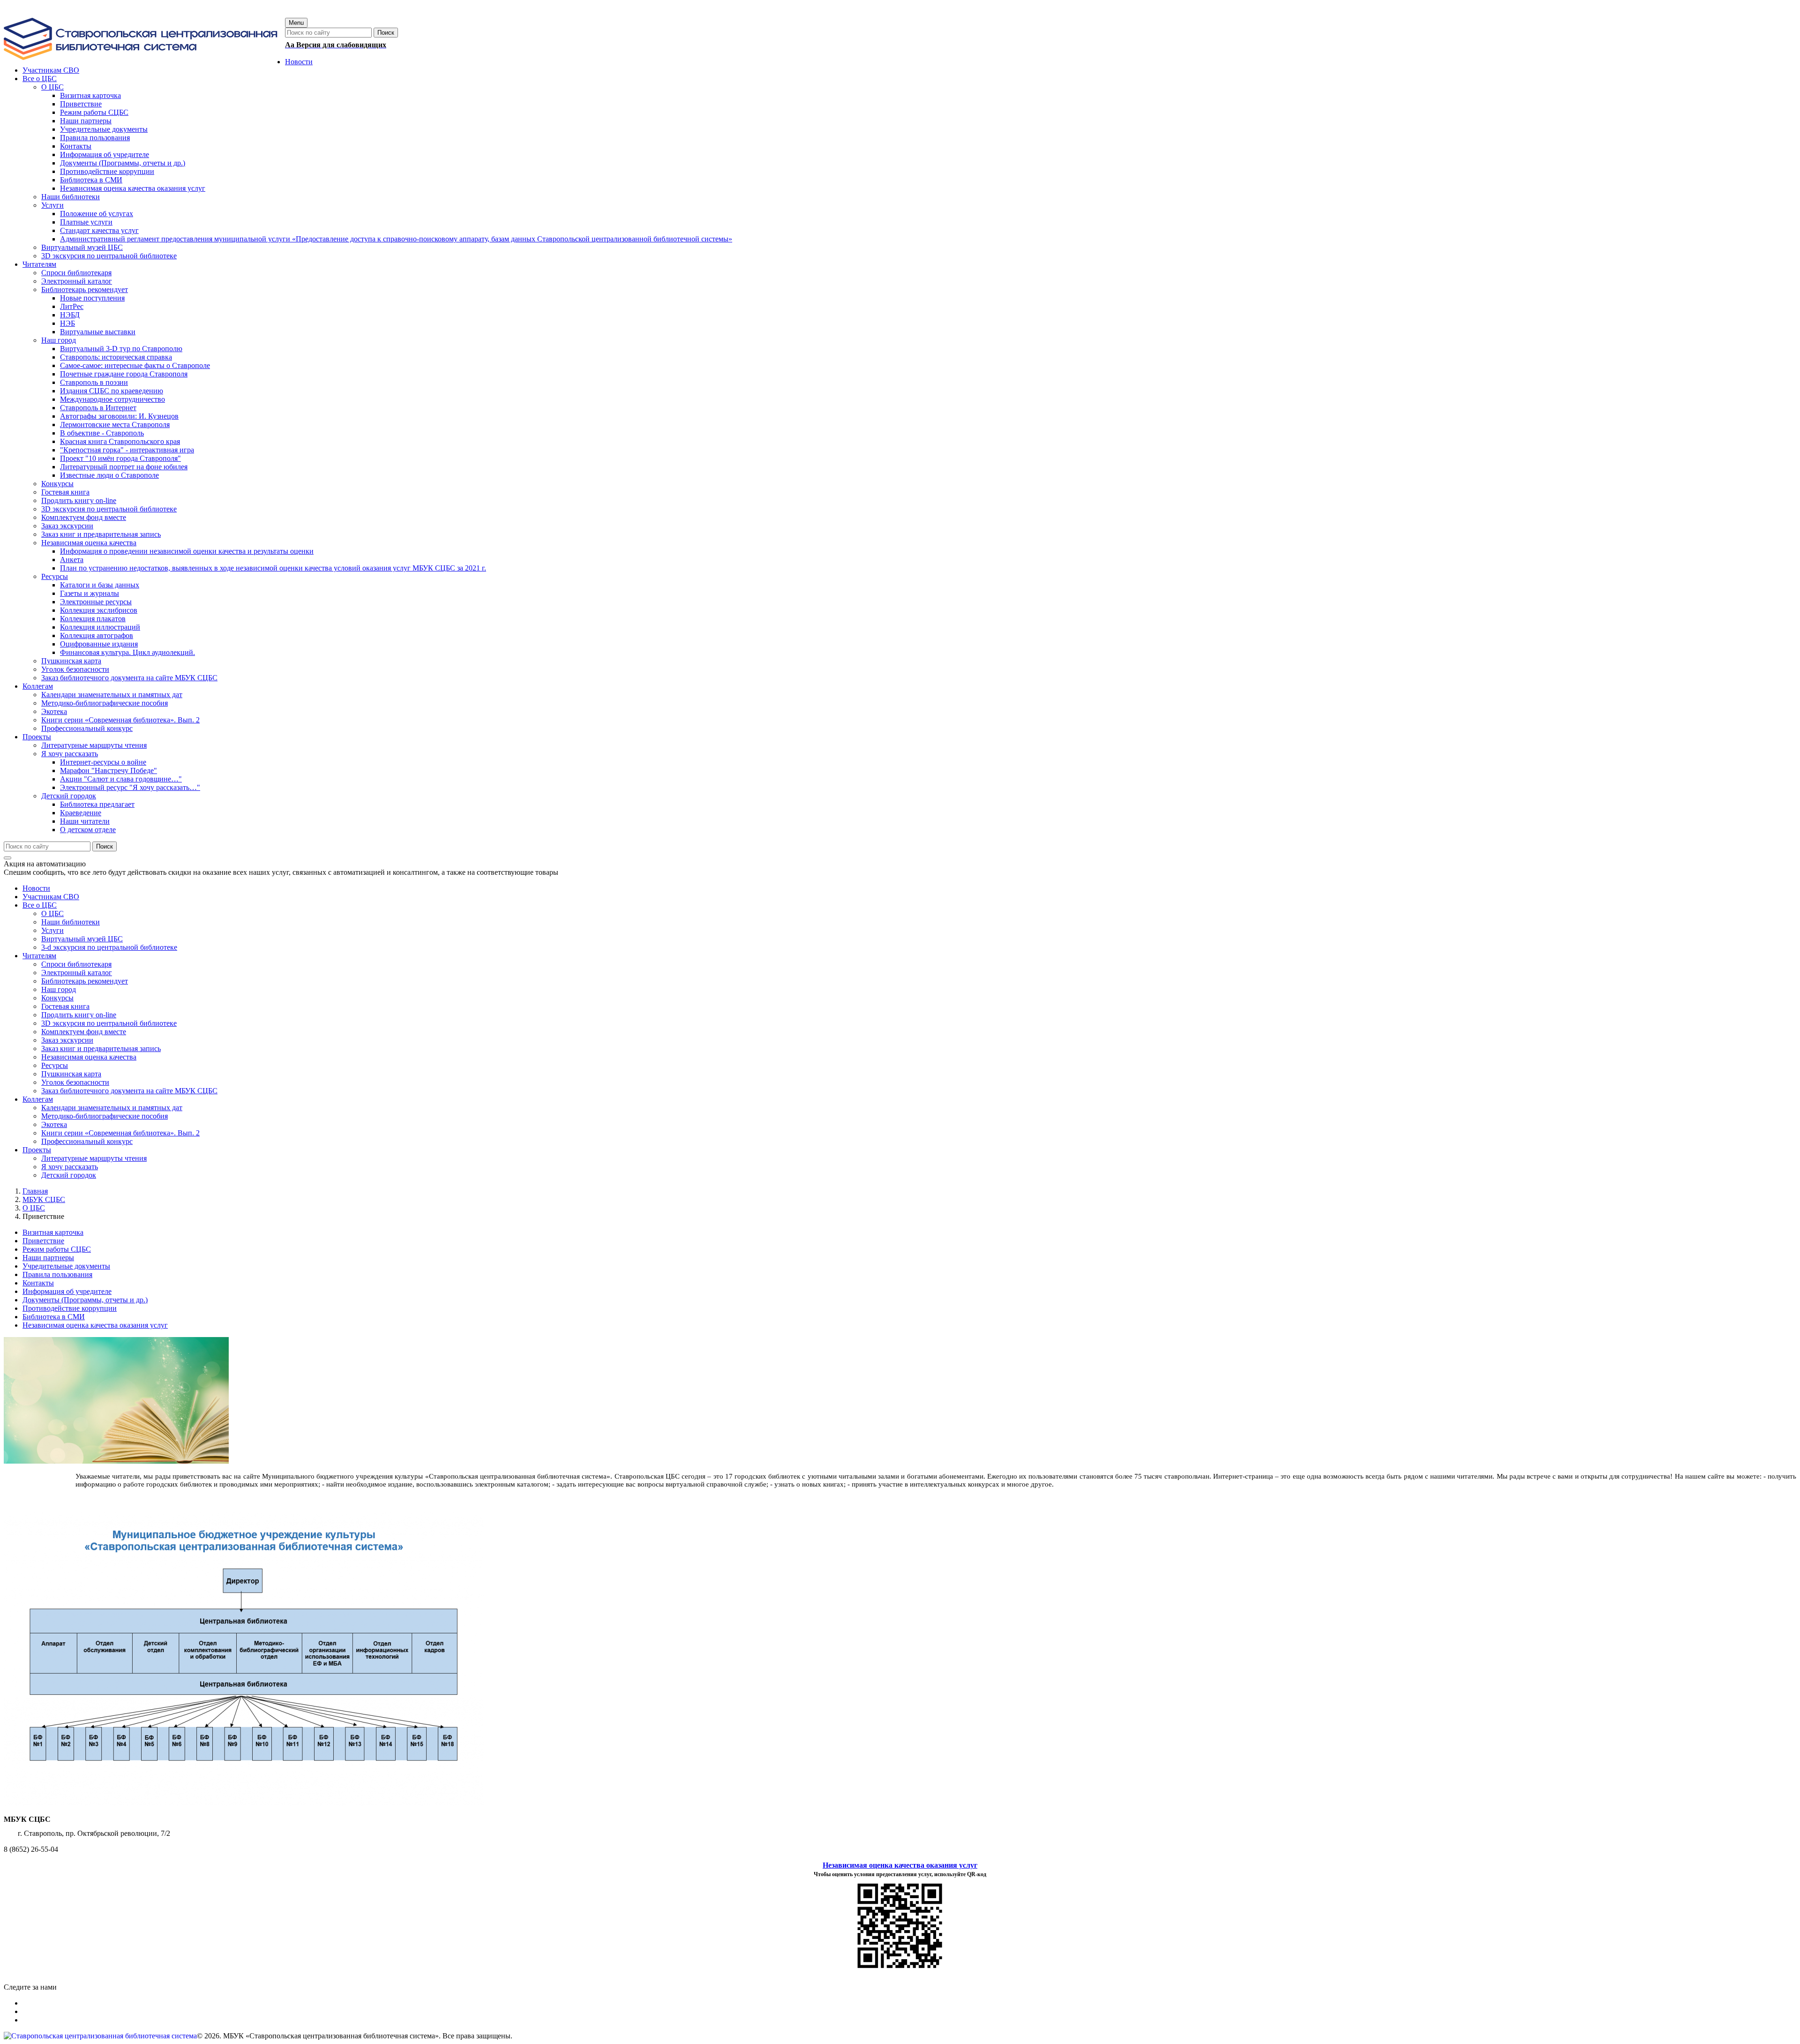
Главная (35, 1191)
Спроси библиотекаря (76, 964)
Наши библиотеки (71, 922)
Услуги (52, 930)
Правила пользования (57, 1274)
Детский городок (69, 1175)
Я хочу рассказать (70, 1167)
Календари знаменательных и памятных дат (112, 1108)
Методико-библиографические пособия (105, 1116)
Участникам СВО (51, 897)
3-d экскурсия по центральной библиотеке (109, 947)
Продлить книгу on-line (79, 1015)
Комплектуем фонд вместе (84, 1032)
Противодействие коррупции (70, 1308)
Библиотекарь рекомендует (85, 981)
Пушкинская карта (71, 1074)
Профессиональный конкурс (87, 1141)
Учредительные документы (66, 1266)
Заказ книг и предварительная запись (101, 1048)
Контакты (38, 1283)
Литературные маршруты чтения (94, 1158)
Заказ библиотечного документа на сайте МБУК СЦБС (129, 1091)
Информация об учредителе (67, 1291)
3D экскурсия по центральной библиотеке (109, 1023)
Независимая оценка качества (89, 1057)
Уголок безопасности (75, 1082)
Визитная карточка (53, 1232)
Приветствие (43, 1241)
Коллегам (38, 1099)
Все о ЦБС (40, 905)
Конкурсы (57, 998)
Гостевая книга (65, 1006)
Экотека (54, 1124)
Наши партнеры (48, 1258)
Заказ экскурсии (67, 1040)
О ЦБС (52, 913)
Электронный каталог (77, 973)
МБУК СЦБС (44, 1199)
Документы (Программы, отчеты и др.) (85, 1300)
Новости (36, 888)
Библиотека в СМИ (54, 1317)
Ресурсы (55, 1065)
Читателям (39, 956)
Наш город (59, 989)
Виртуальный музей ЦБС (82, 939)
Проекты (37, 1150)
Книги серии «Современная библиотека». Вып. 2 (120, 1133)
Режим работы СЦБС (57, 1249)
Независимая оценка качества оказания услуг (95, 1325)
